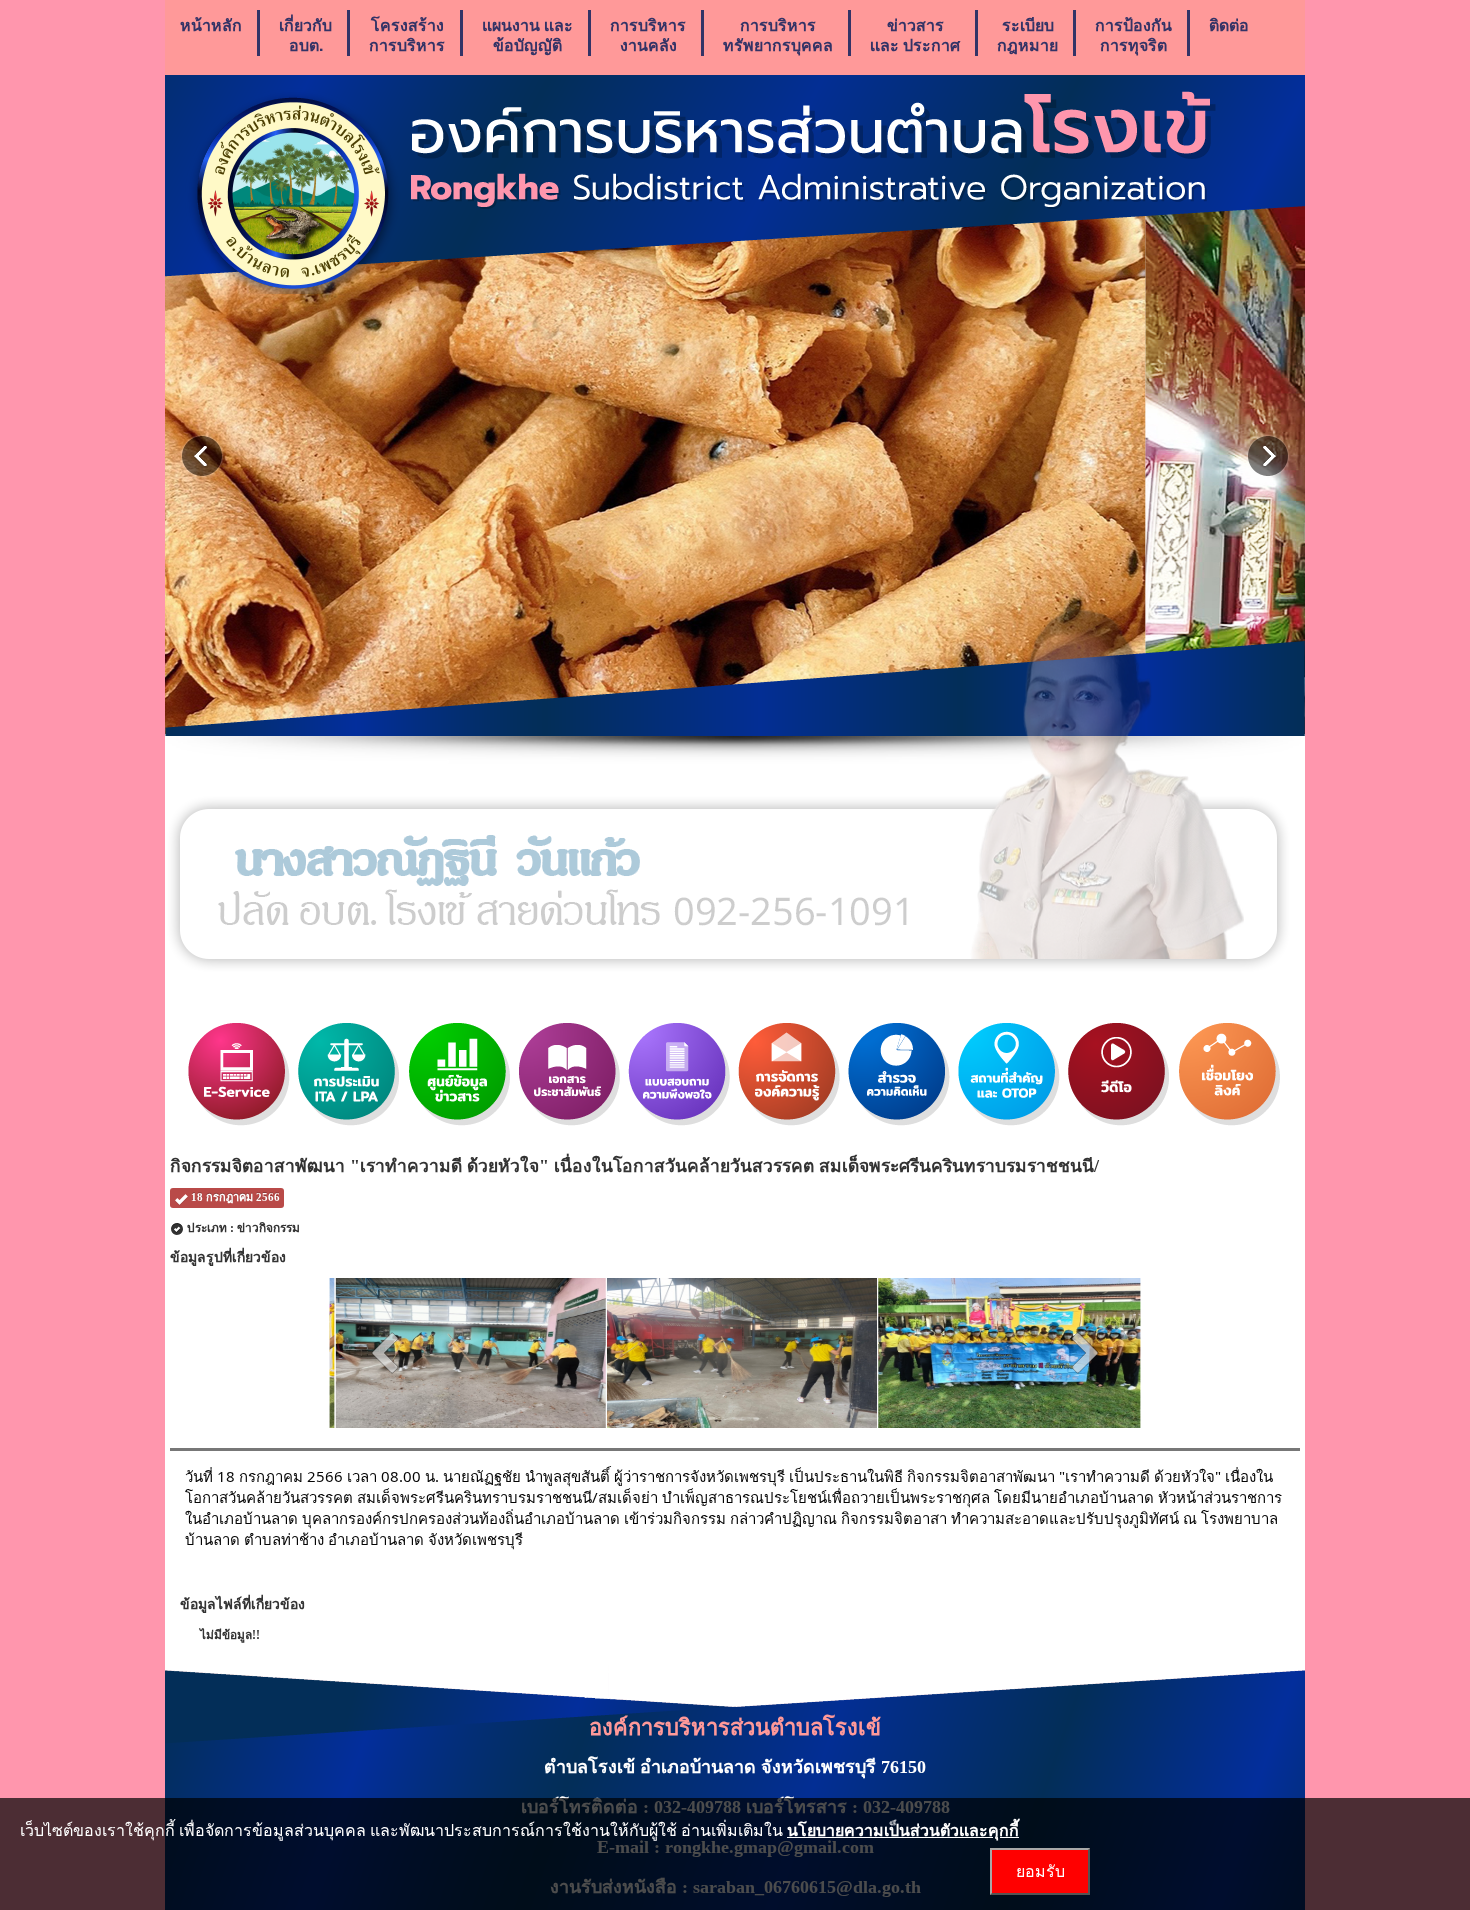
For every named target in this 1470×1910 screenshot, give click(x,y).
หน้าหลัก (211, 24)
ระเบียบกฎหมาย (1027, 34)
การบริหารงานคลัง (648, 34)
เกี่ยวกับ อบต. (305, 34)
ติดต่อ (1229, 24)
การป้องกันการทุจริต (1133, 34)
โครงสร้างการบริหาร (407, 34)
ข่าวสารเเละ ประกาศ (915, 34)
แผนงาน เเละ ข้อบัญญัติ (527, 34)
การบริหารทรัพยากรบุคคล (778, 34)
